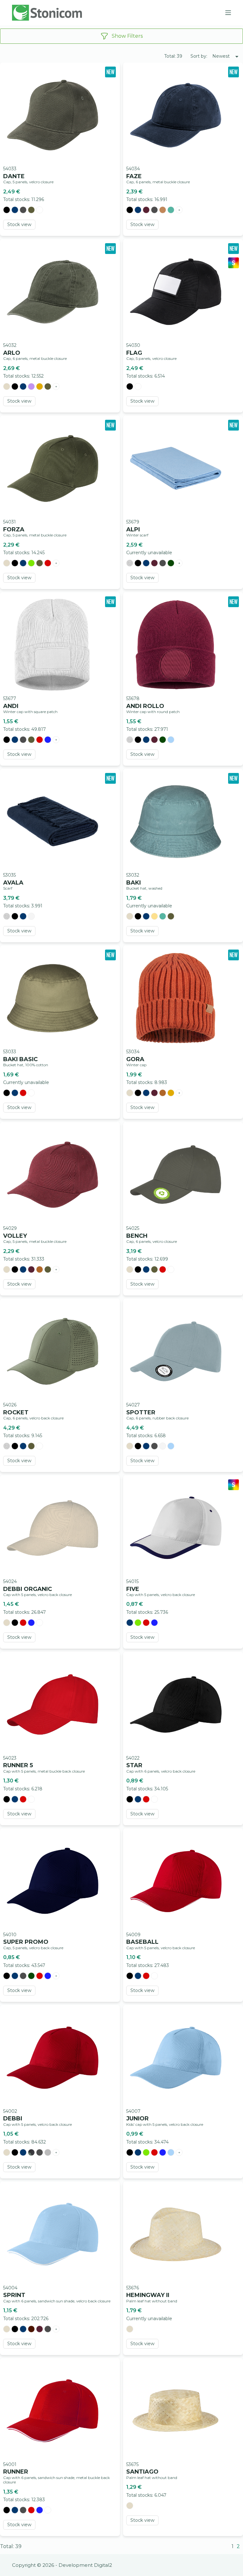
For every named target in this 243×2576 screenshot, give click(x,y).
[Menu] (228, 13)
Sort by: (199, 56)
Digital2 (103, 2565)
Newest (221, 56)
